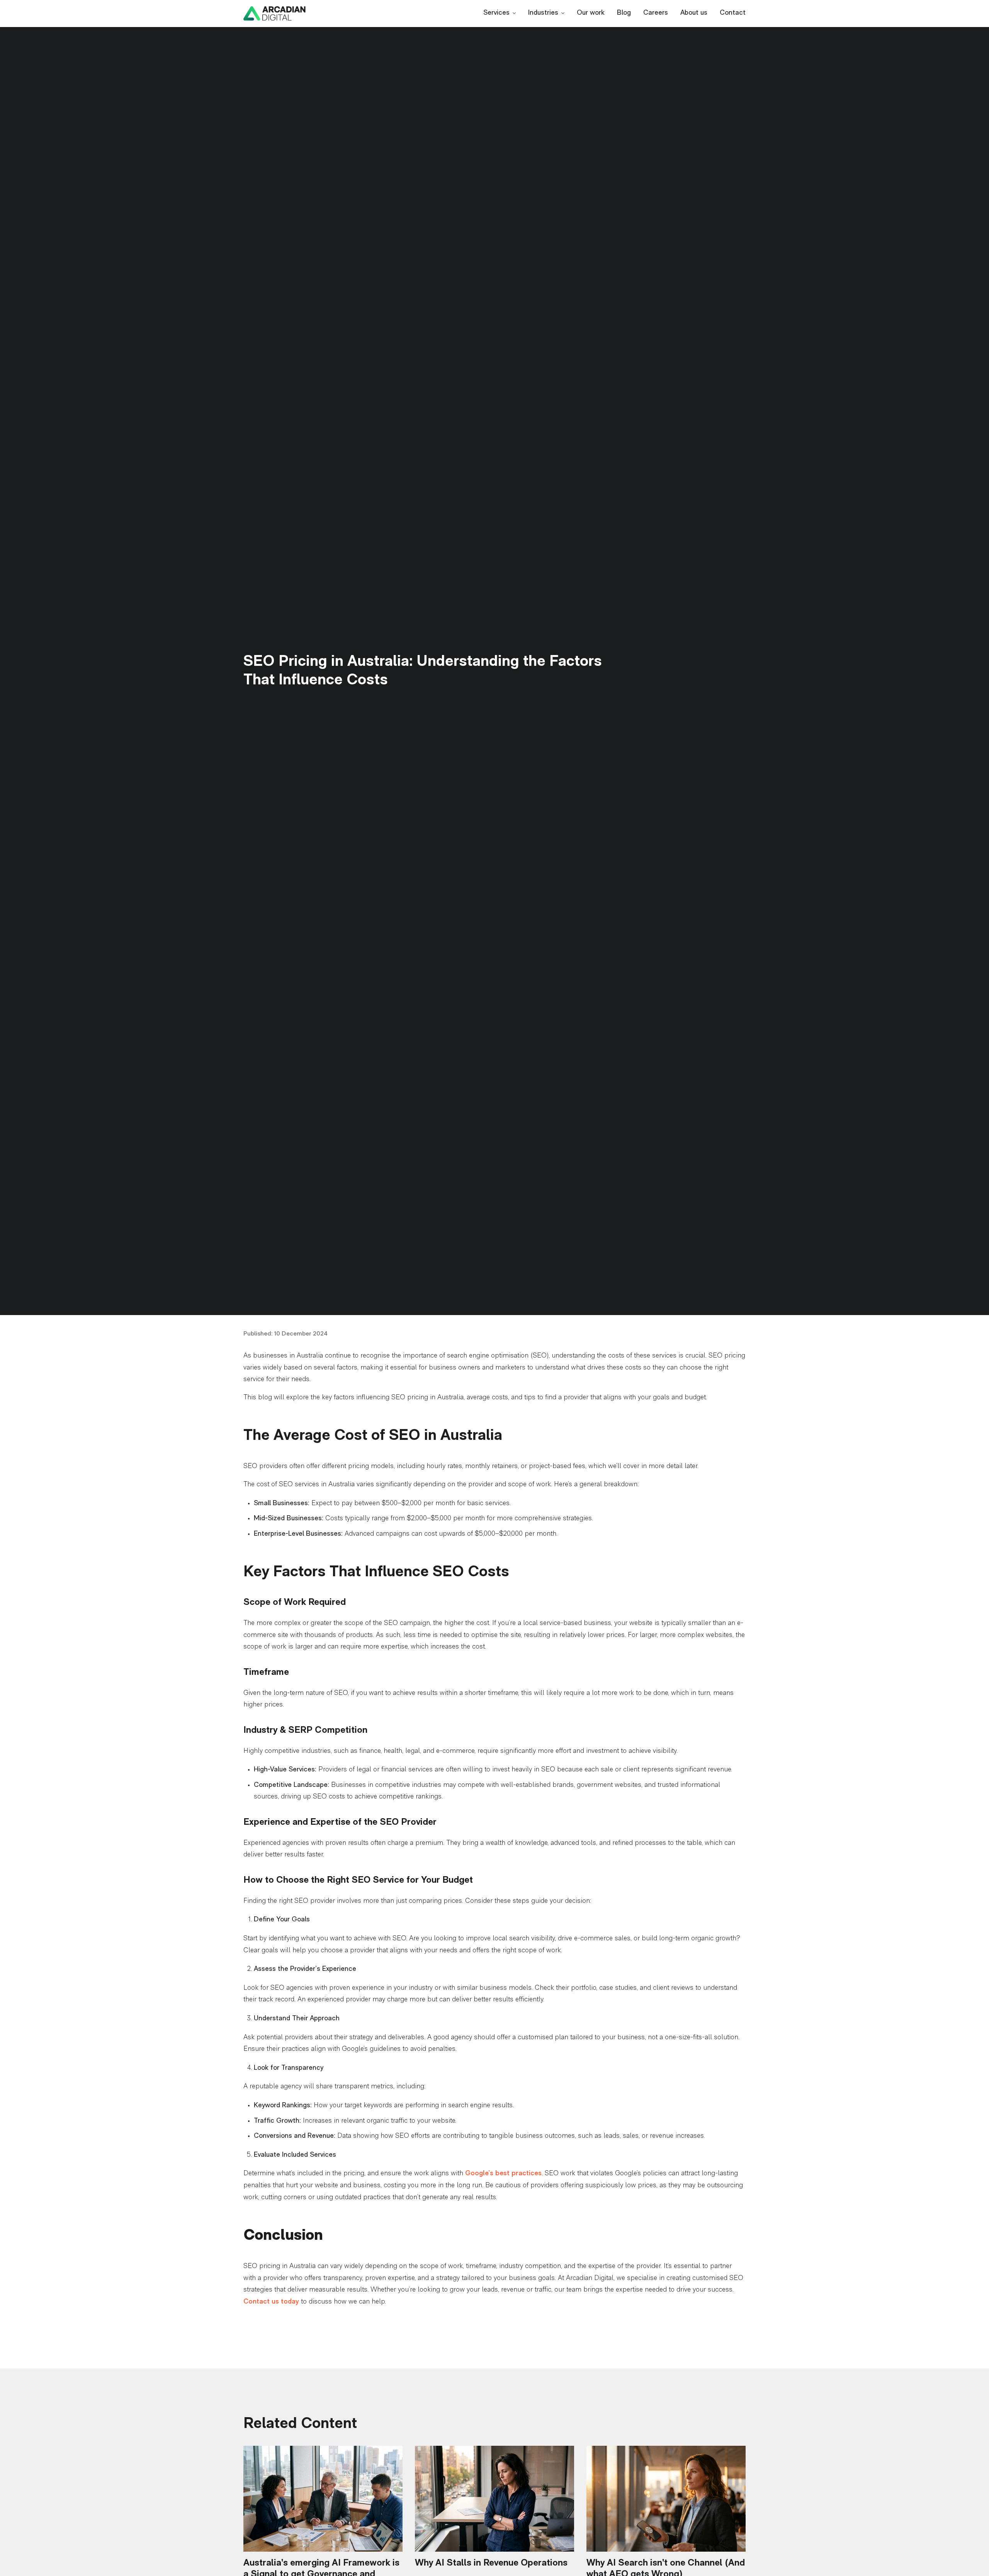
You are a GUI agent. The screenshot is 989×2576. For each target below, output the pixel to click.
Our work (591, 13)
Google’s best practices (503, 2174)
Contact (733, 13)
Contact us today (271, 2302)
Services (496, 13)
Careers (656, 13)
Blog (624, 13)
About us (694, 13)
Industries (543, 13)
